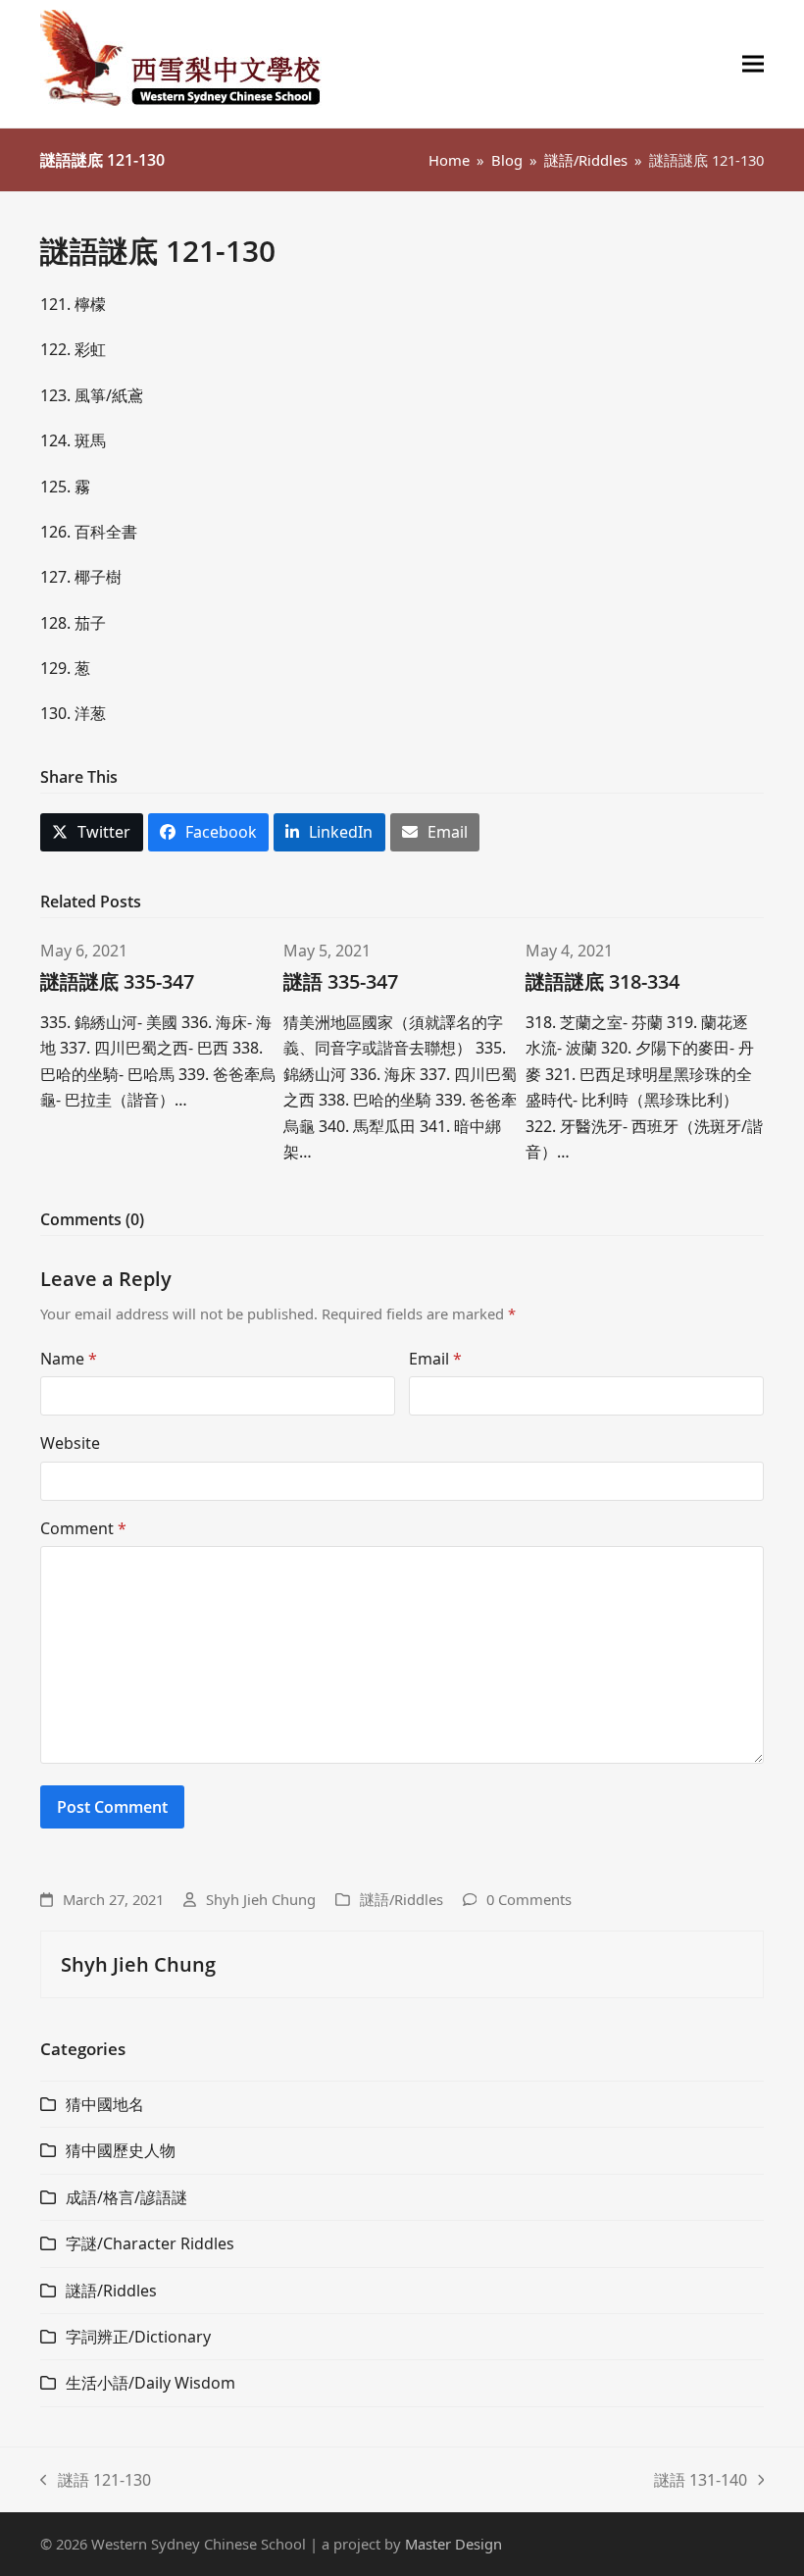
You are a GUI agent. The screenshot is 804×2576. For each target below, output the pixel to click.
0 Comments (529, 1899)
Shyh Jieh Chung (261, 1899)
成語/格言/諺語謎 (126, 2197)
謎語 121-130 (96, 2481)
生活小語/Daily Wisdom (151, 2383)
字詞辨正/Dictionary (138, 2337)
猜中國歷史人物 (121, 2150)
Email (435, 1359)
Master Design (453, 2544)
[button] (753, 64)
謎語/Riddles (402, 1899)
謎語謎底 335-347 (117, 981)
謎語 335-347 (341, 981)
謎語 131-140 (701, 2481)
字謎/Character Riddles (150, 2243)
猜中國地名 (105, 2104)
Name (69, 1359)
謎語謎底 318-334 (603, 981)
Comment (83, 1528)
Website (70, 1443)
